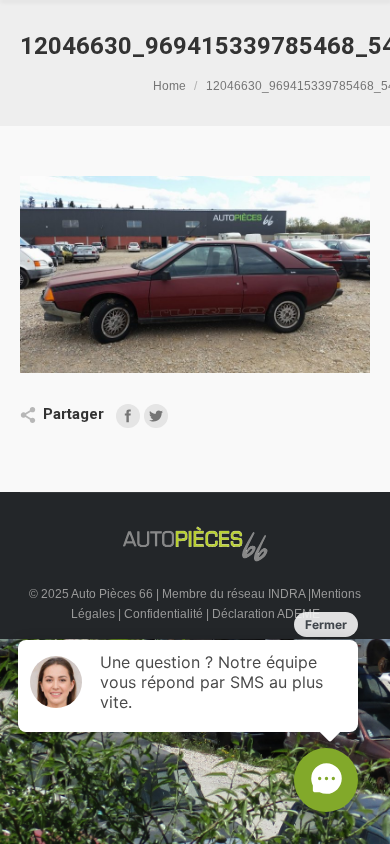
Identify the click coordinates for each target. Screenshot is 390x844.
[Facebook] (128, 416)
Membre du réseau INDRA (235, 594)
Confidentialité (163, 614)
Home (169, 86)
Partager (73, 414)
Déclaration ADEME (266, 614)
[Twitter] (156, 416)
